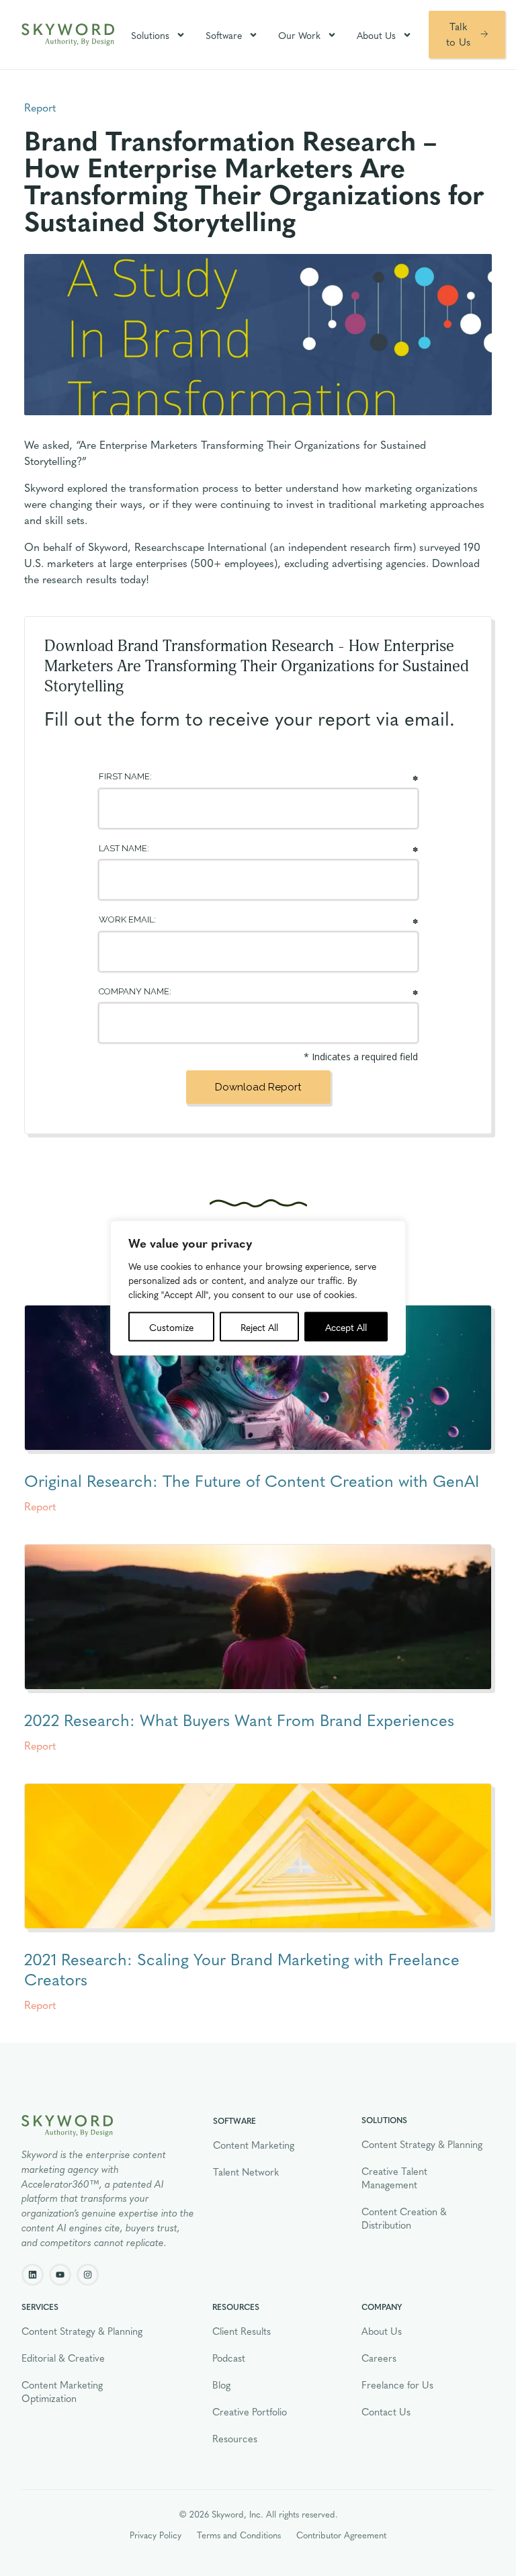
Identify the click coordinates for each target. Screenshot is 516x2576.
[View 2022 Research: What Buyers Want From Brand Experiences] (258, 1617)
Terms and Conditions (239, 2535)
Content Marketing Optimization (62, 2391)
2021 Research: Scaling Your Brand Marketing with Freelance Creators (242, 1969)
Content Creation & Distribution (404, 2218)
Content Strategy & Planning (422, 2144)
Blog (221, 2385)
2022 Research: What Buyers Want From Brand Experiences (239, 1719)
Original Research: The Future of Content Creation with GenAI (252, 1480)
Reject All (259, 1327)
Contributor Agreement (341, 2535)
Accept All (346, 1327)
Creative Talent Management (394, 2178)
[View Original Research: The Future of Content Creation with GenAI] (258, 1378)
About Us (376, 35)
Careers (379, 2358)
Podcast (229, 2358)
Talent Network (246, 2172)
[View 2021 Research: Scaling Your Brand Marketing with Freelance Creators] (258, 1856)
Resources (235, 2438)
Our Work (299, 35)
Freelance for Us (397, 2385)
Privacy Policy (156, 2535)
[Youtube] (60, 2275)
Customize (171, 1327)
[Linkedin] (33, 2275)
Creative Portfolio (250, 2411)
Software (224, 35)
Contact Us (386, 2411)
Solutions (150, 35)
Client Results (242, 2331)
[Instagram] (88, 2275)
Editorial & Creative (63, 2358)
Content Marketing (254, 2145)
